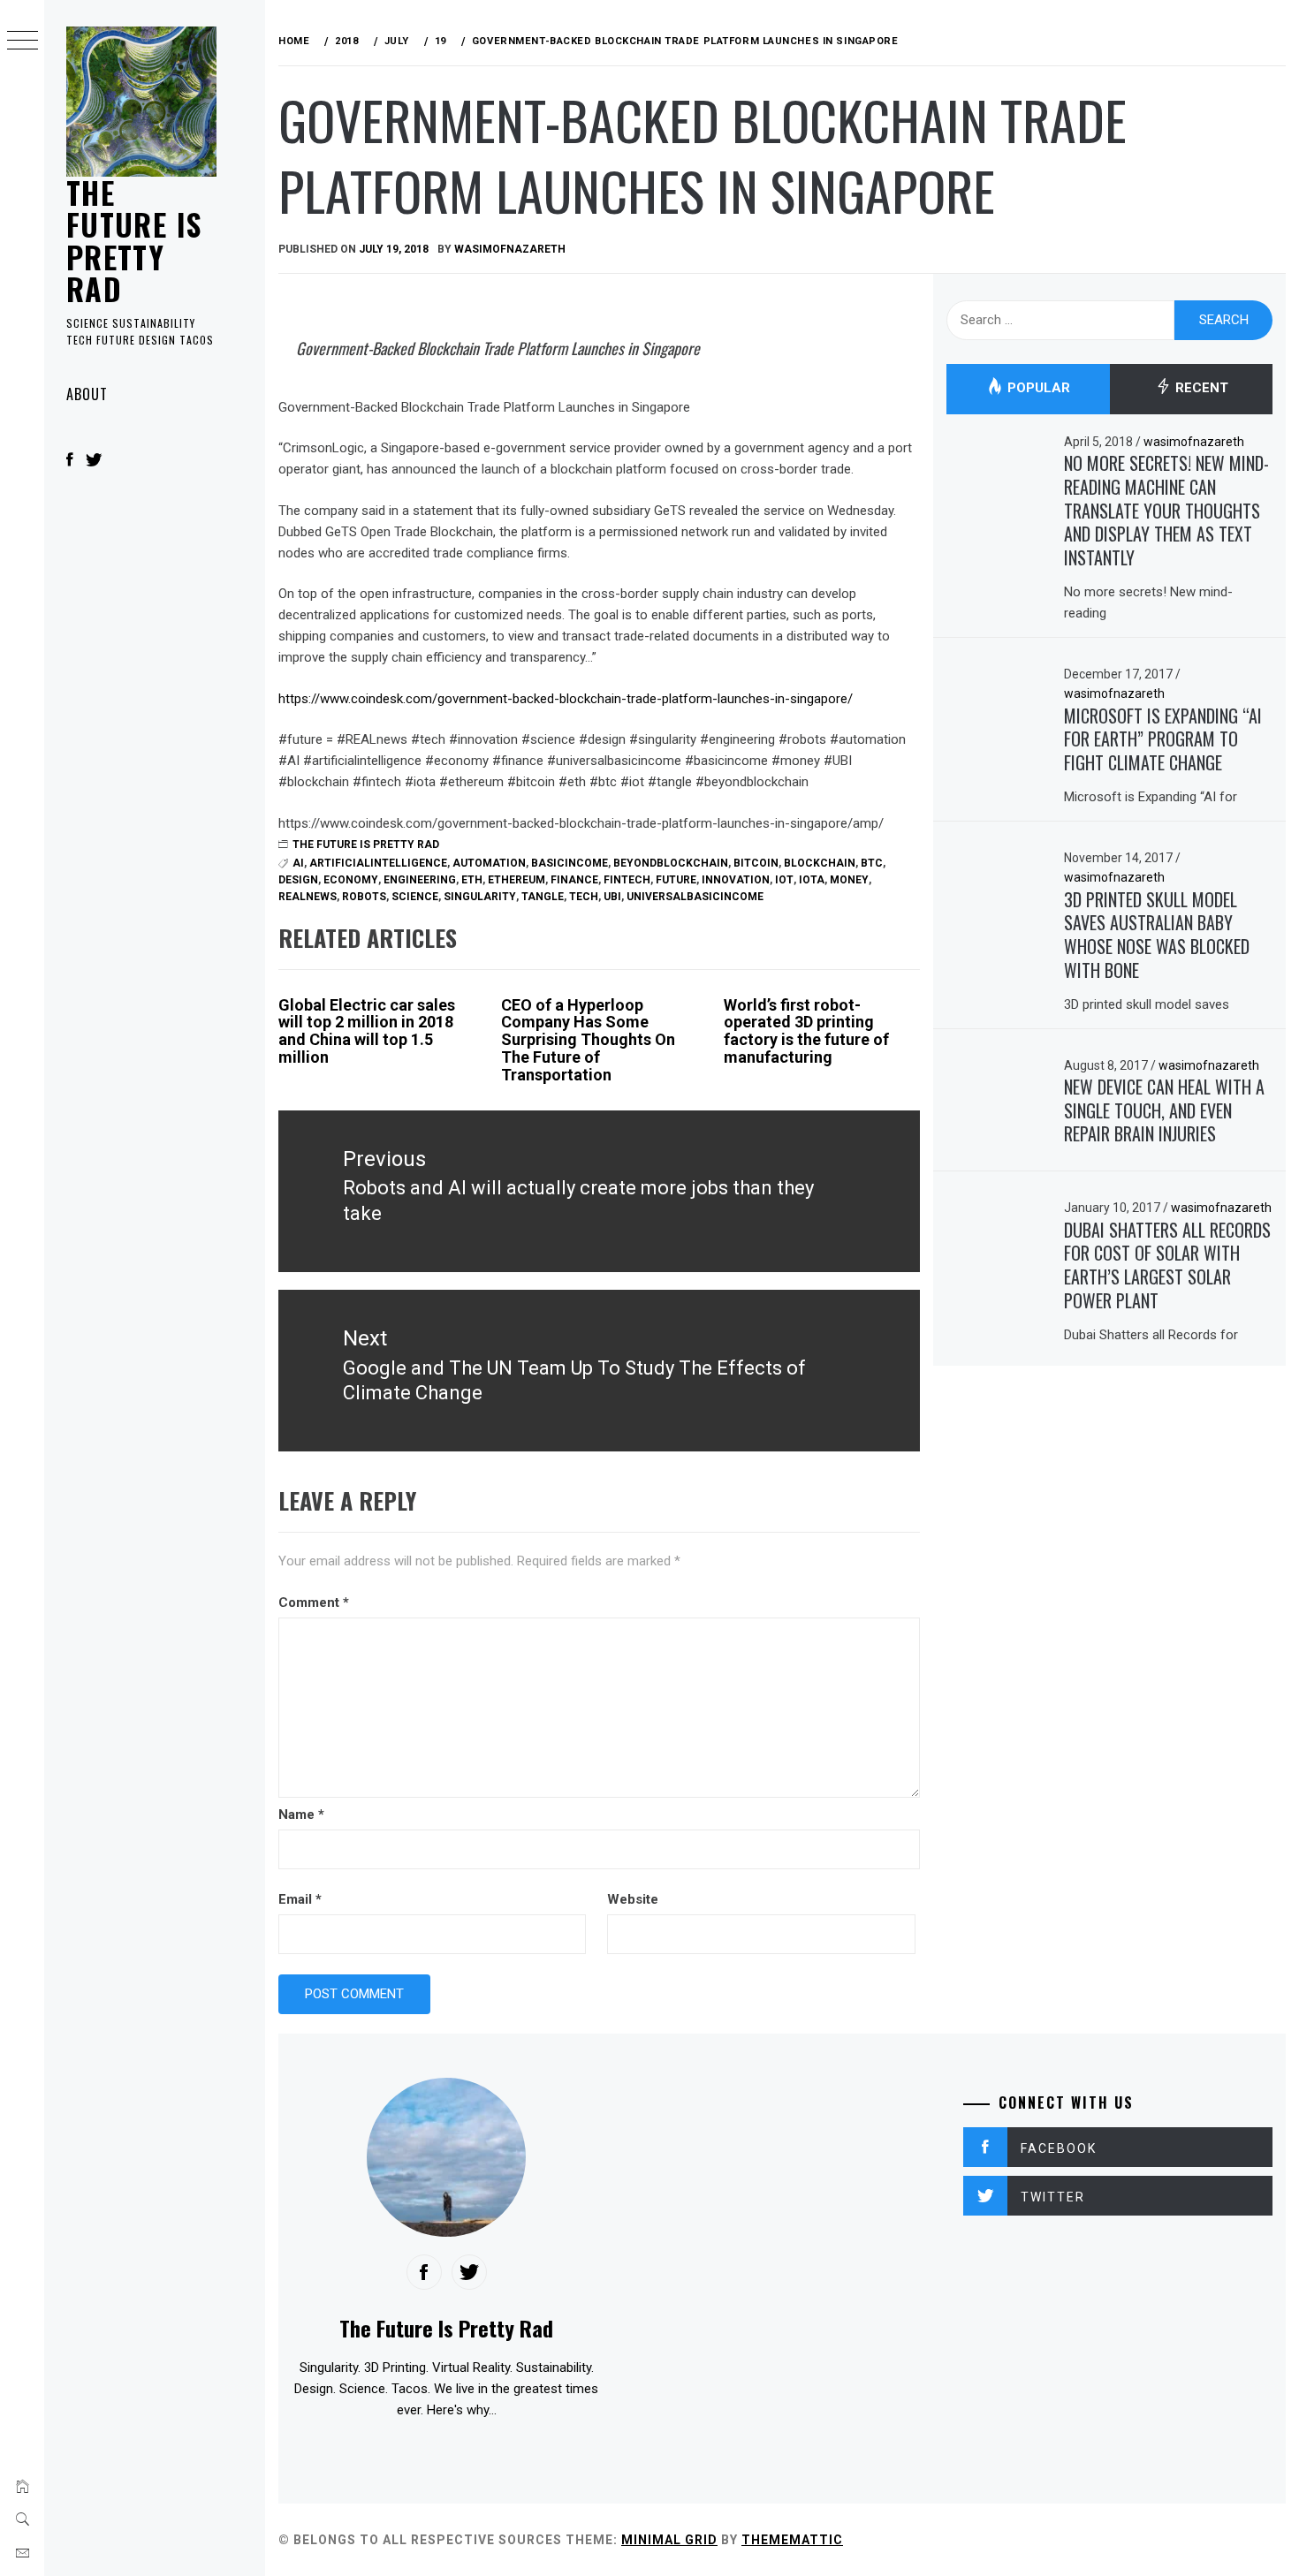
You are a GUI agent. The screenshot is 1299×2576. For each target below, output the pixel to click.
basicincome (570, 863)
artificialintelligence (378, 863)
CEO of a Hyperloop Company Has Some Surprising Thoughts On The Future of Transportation (588, 1040)
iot (784, 880)
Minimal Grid (669, 2540)
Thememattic (792, 2540)
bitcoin (756, 863)
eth (472, 880)
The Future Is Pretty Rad (134, 240)
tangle (543, 897)
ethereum (517, 880)
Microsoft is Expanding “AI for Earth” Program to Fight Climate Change (1163, 739)
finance (574, 880)
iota (812, 880)
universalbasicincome (695, 897)
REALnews (308, 897)
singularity (480, 897)
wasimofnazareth (510, 249)
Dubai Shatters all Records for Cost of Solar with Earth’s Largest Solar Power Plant (1167, 1265)
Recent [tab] (1200, 389)
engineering (420, 880)
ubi (612, 897)
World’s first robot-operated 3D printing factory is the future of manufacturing (806, 1031)
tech (584, 897)
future (676, 880)
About (87, 394)
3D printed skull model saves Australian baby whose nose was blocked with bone (1157, 935)
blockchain (820, 863)
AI (298, 863)
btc (872, 863)
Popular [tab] (1037, 389)
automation (489, 863)
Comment (314, 1602)
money (849, 880)
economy (351, 880)
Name (301, 1815)
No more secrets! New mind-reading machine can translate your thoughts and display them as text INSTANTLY (1166, 510)
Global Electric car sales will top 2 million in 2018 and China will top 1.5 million (367, 1031)
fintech (627, 880)
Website (633, 1899)
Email (300, 1899)
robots (364, 897)
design (298, 880)
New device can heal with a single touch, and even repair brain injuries (1164, 1110)
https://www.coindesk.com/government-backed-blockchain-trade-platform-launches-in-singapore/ (566, 699)
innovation (736, 880)
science (415, 897)
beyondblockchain (671, 863)
